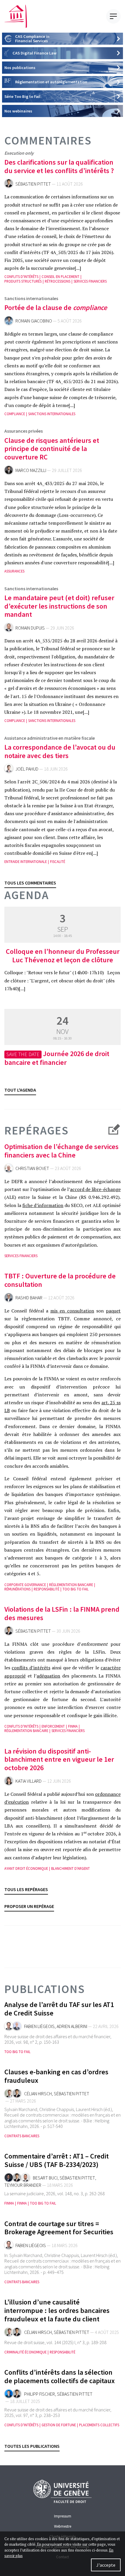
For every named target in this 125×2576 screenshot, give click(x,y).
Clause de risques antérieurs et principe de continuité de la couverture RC (52, 449)
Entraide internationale (26, 862)
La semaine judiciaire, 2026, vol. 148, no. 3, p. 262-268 (55, 2193)
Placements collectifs (99, 2425)
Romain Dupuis (30, 628)
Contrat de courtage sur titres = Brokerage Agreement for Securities (59, 2228)
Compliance (15, 414)
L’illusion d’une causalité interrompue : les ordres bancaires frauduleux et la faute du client (57, 2310)
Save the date (23, 1054)
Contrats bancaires (22, 2136)
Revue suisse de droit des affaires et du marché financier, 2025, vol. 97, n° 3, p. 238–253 (58, 2412)
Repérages (36, 1131)
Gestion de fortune (59, 2425)
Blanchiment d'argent (70, 1868)
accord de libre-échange (95, 1189)
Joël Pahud (27, 769)
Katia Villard (28, 1781)
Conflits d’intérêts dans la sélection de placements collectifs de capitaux (60, 2376)
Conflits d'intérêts (21, 277)
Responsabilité (47, 1589)
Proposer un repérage (29, 1906)
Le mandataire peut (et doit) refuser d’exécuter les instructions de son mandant (59, 606)
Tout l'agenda (20, 1090)
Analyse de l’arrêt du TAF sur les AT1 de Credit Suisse (59, 2009)
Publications (45, 1989)
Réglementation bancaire (71, 1585)
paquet (113, 1311)
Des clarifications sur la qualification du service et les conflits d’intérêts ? (59, 166)
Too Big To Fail (76, 1589)
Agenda (27, 895)
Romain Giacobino (34, 321)
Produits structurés (23, 281)
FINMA (73, 1726)
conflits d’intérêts (31, 1668)
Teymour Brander (23, 2185)
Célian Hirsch (38, 2094)
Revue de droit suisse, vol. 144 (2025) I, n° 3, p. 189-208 (55, 2342)
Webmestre (63, 2526)
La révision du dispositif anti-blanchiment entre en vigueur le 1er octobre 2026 (59, 1760)
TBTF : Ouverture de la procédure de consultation (60, 1280)
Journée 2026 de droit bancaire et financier (57, 1058)
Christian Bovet (32, 1168)
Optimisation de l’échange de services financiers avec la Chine (61, 1151)
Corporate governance (25, 1585)
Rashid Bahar (29, 1298)
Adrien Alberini (72, 2026)
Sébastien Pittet (33, 184)
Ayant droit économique (26, 1868)
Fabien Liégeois (39, 2026)
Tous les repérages (26, 1889)
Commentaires (48, 140)
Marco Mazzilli (31, 470)
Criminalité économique (25, 2352)
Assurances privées (24, 431)
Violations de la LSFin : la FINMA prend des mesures (62, 1613)
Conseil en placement (60, 277)
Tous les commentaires (30, 883)
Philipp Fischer (40, 2394)
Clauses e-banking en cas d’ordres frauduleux (56, 2076)
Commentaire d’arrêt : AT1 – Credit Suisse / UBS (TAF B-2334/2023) (57, 2160)
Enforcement (53, 1726)
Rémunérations (17, 1589)
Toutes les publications (32, 2446)
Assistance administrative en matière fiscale (50, 738)
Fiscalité (58, 862)
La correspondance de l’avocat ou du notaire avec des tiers (60, 751)
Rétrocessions (58, 281)
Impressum (63, 2516)
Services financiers (90, 281)
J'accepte (106, 2565)
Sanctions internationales (31, 298)
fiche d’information (43, 1205)
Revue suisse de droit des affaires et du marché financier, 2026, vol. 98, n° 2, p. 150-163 (58, 2039)
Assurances (14, 571)
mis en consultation (72, 1311)
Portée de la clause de (56, 308)
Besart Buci (45, 2178)
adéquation (48, 1676)
